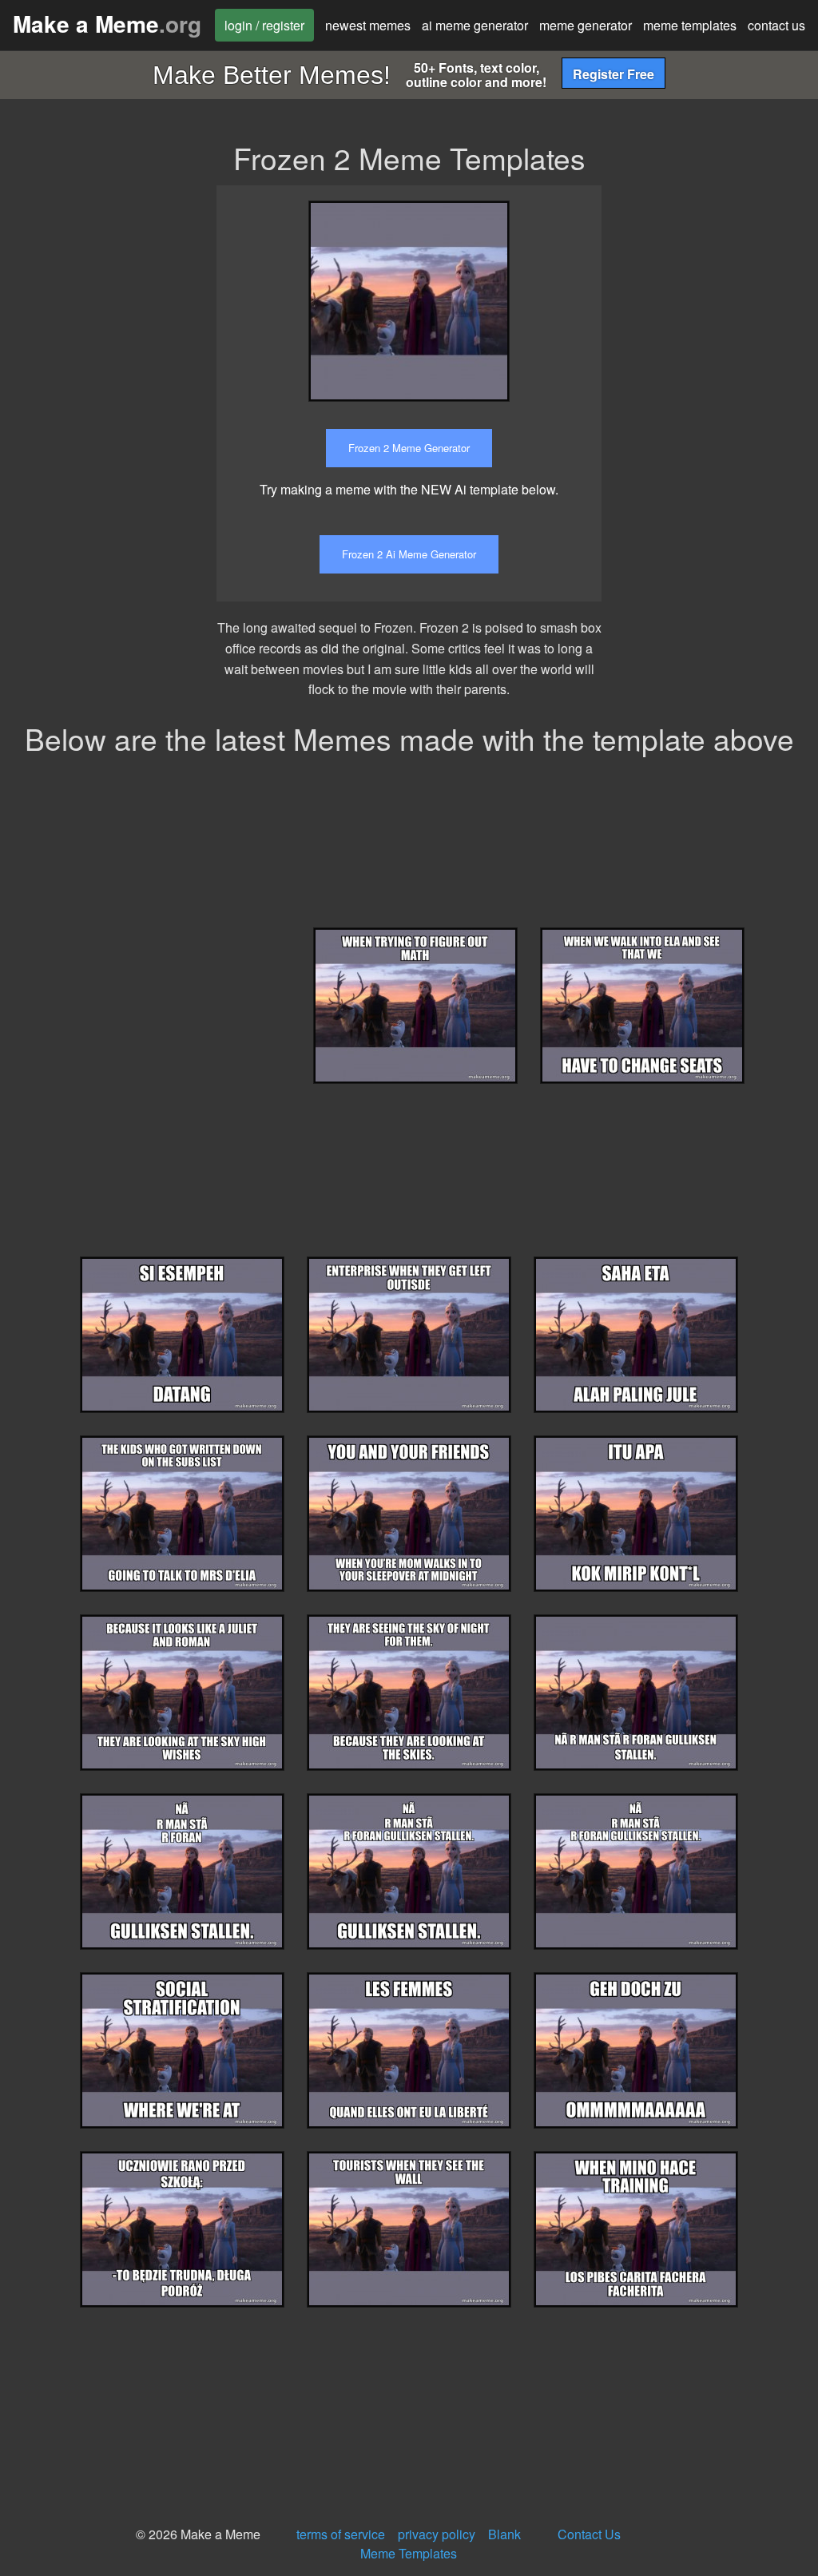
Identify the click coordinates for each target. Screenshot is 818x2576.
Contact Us (589, 2534)
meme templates (690, 25)
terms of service (341, 2534)
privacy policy (437, 2534)
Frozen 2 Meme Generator (409, 448)
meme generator (586, 25)
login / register (264, 25)
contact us (776, 25)
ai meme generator (475, 25)
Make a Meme (107, 24)
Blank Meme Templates (441, 2544)
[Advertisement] (722, 425)
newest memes (368, 25)
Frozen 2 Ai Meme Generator (409, 554)
